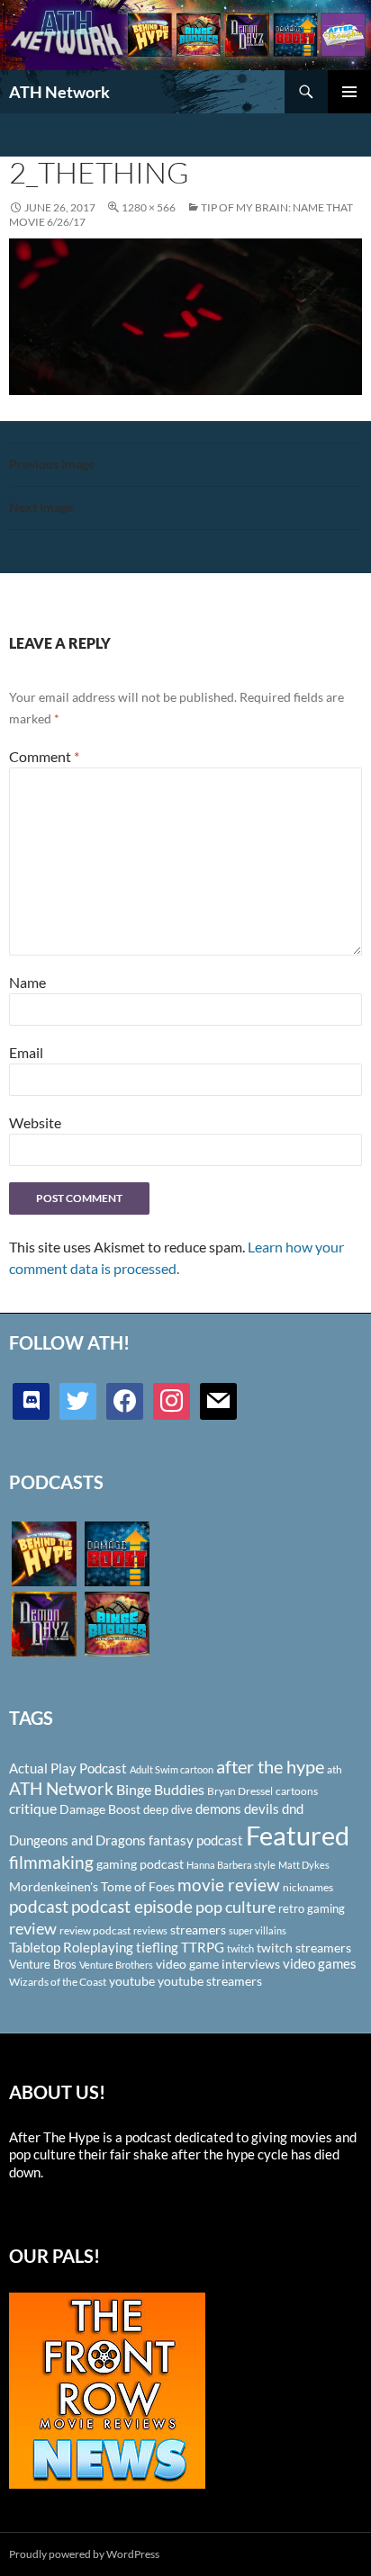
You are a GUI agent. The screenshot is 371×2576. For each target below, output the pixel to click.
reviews (150, 1930)
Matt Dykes (304, 1865)
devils (262, 1809)
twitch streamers (304, 1948)
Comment (44, 756)
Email (26, 1052)
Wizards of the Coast (58, 1982)
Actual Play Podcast (68, 1768)
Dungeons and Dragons (77, 1840)
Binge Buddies (160, 1790)
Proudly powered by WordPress (84, 2554)
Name (27, 982)
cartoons (297, 1791)
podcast (39, 1906)
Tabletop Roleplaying (71, 1947)
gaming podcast (140, 1864)
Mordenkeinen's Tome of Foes (92, 1886)
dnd (293, 1809)
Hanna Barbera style (231, 1865)
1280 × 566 (149, 207)
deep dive (168, 1809)
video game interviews (218, 1964)
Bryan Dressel (240, 1791)
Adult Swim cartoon (172, 1769)
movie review (229, 1885)
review (33, 1928)
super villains (258, 1930)
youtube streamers (210, 1981)
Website (35, 1122)
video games (320, 1964)
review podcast (95, 1930)
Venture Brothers (116, 1965)
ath (335, 1769)
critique (33, 1809)
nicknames (308, 1887)
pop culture (235, 1907)
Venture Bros (43, 1964)
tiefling (157, 1947)
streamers (198, 1930)
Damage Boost (100, 1809)
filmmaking (51, 1862)
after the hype (270, 1767)
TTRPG (203, 1947)
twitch (240, 1948)
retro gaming (312, 1908)
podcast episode (132, 1906)
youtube (132, 1981)
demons (218, 1809)
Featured (298, 1835)
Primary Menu (349, 92)
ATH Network (59, 92)
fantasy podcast (196, 1840)
